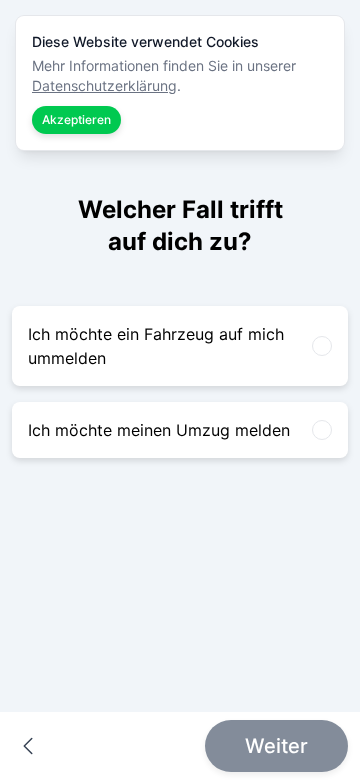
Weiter (276, 746)
